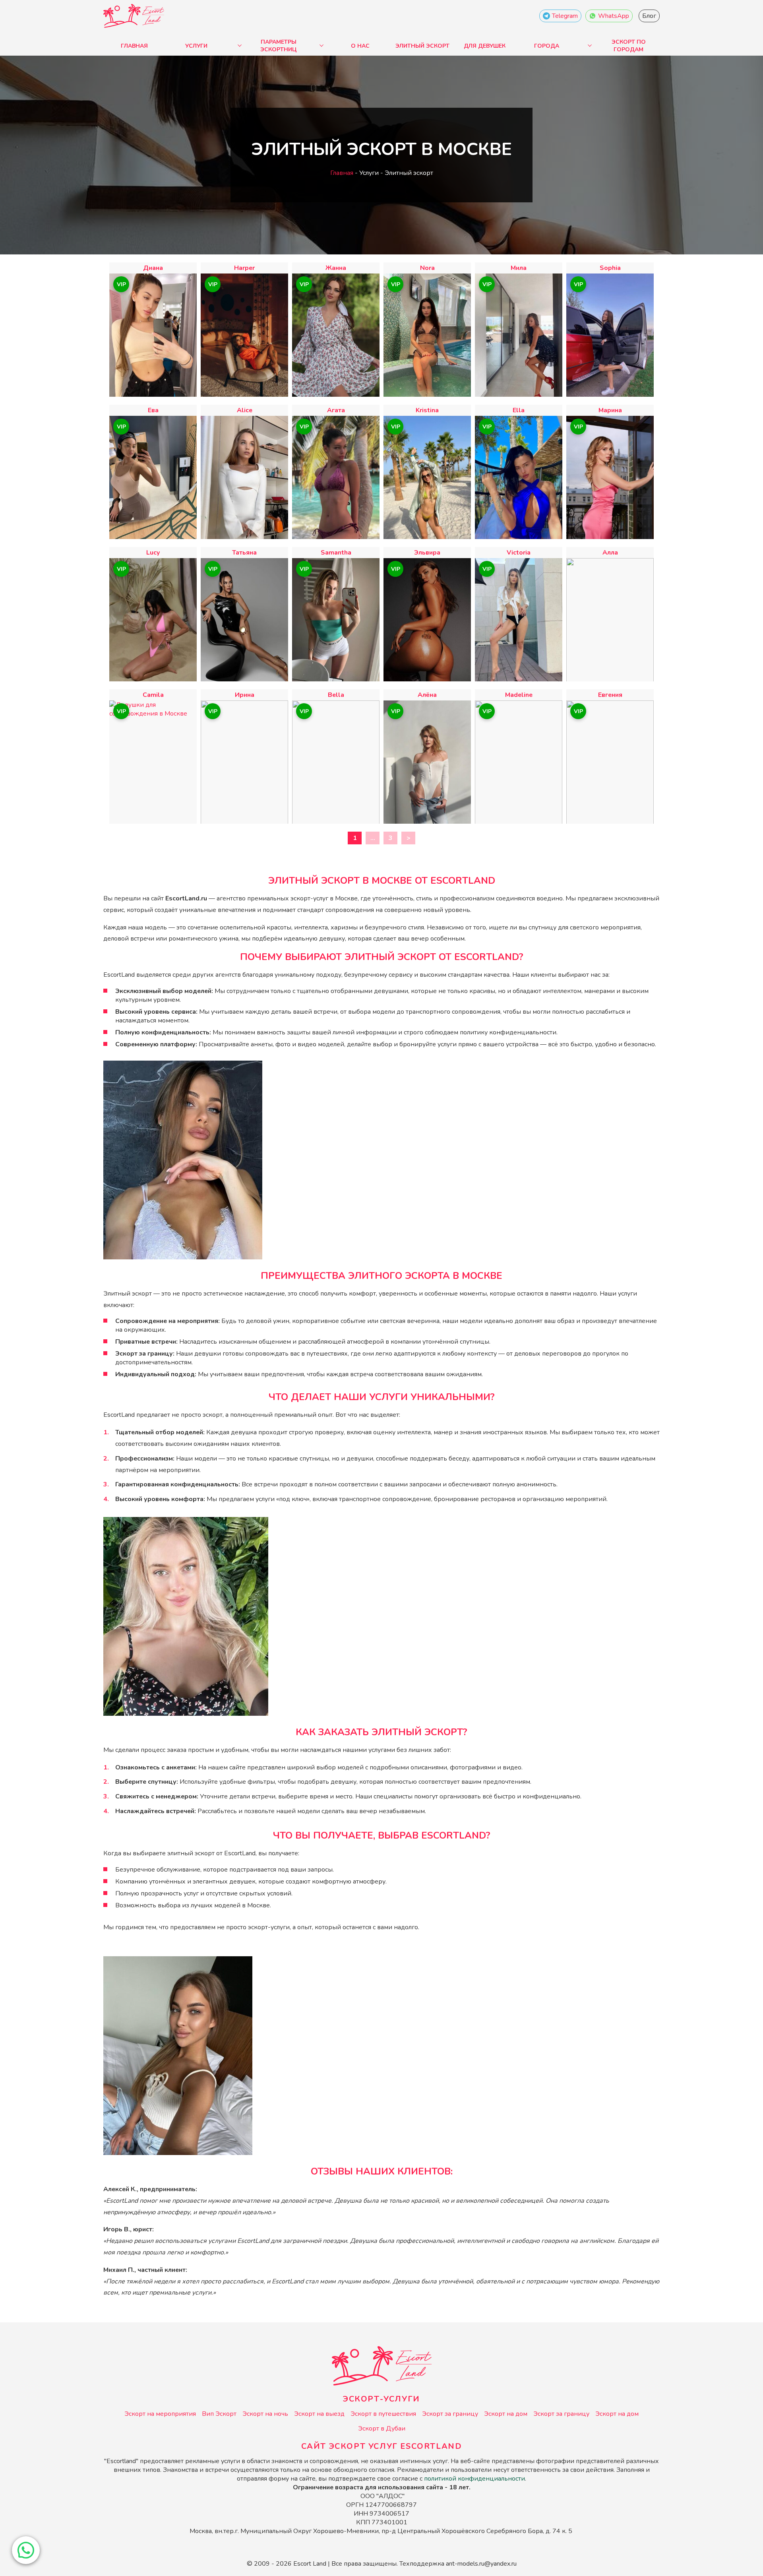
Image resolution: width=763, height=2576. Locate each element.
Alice (245, 410)
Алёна (427, 695)
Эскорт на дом (506, 2414)
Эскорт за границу (450, 2414)
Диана (153, 268)
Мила (519, 268)
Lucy (153, 553)
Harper (244, 268)
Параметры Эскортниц (279, 46)
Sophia (610, 268)
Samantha (336, 553)
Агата (336, 410)
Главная (134, 46)
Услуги (196, 46)
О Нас (360, 46)
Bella (336, 695)
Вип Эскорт (219, 2414)
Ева (153, 410)
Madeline (519, 695)
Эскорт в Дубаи (382, 2429)
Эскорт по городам (629, 46)
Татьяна (244, 553)
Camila (153, 695)
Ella (519, 410)
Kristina (427, 410)
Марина (610, 410)
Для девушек (485, 46)
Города (547, 46)
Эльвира (427, 553)
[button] (26, 2550)
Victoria (519, 553)
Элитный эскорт (422, 46)
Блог (649, 16)
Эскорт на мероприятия (160, 2414)
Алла (610, 553)
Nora (427, 268)
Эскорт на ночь (265, 2414)
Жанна (336, 268)
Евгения (610, 695)
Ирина (245, 695)
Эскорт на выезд (319, 2414)
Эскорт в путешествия (383, 2414)
